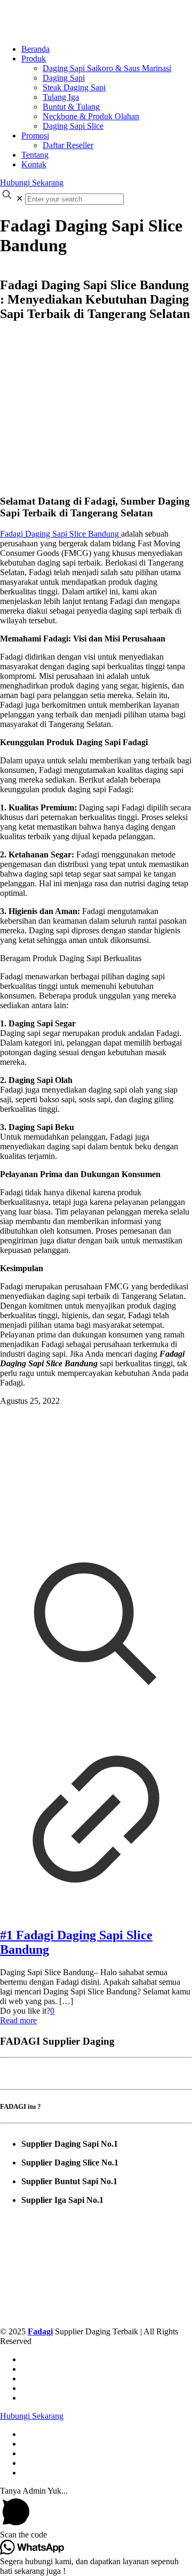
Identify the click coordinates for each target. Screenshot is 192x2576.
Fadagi (40, 2331)
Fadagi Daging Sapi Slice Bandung (61, 534)
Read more (18, 2020)
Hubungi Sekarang (32, 183)
